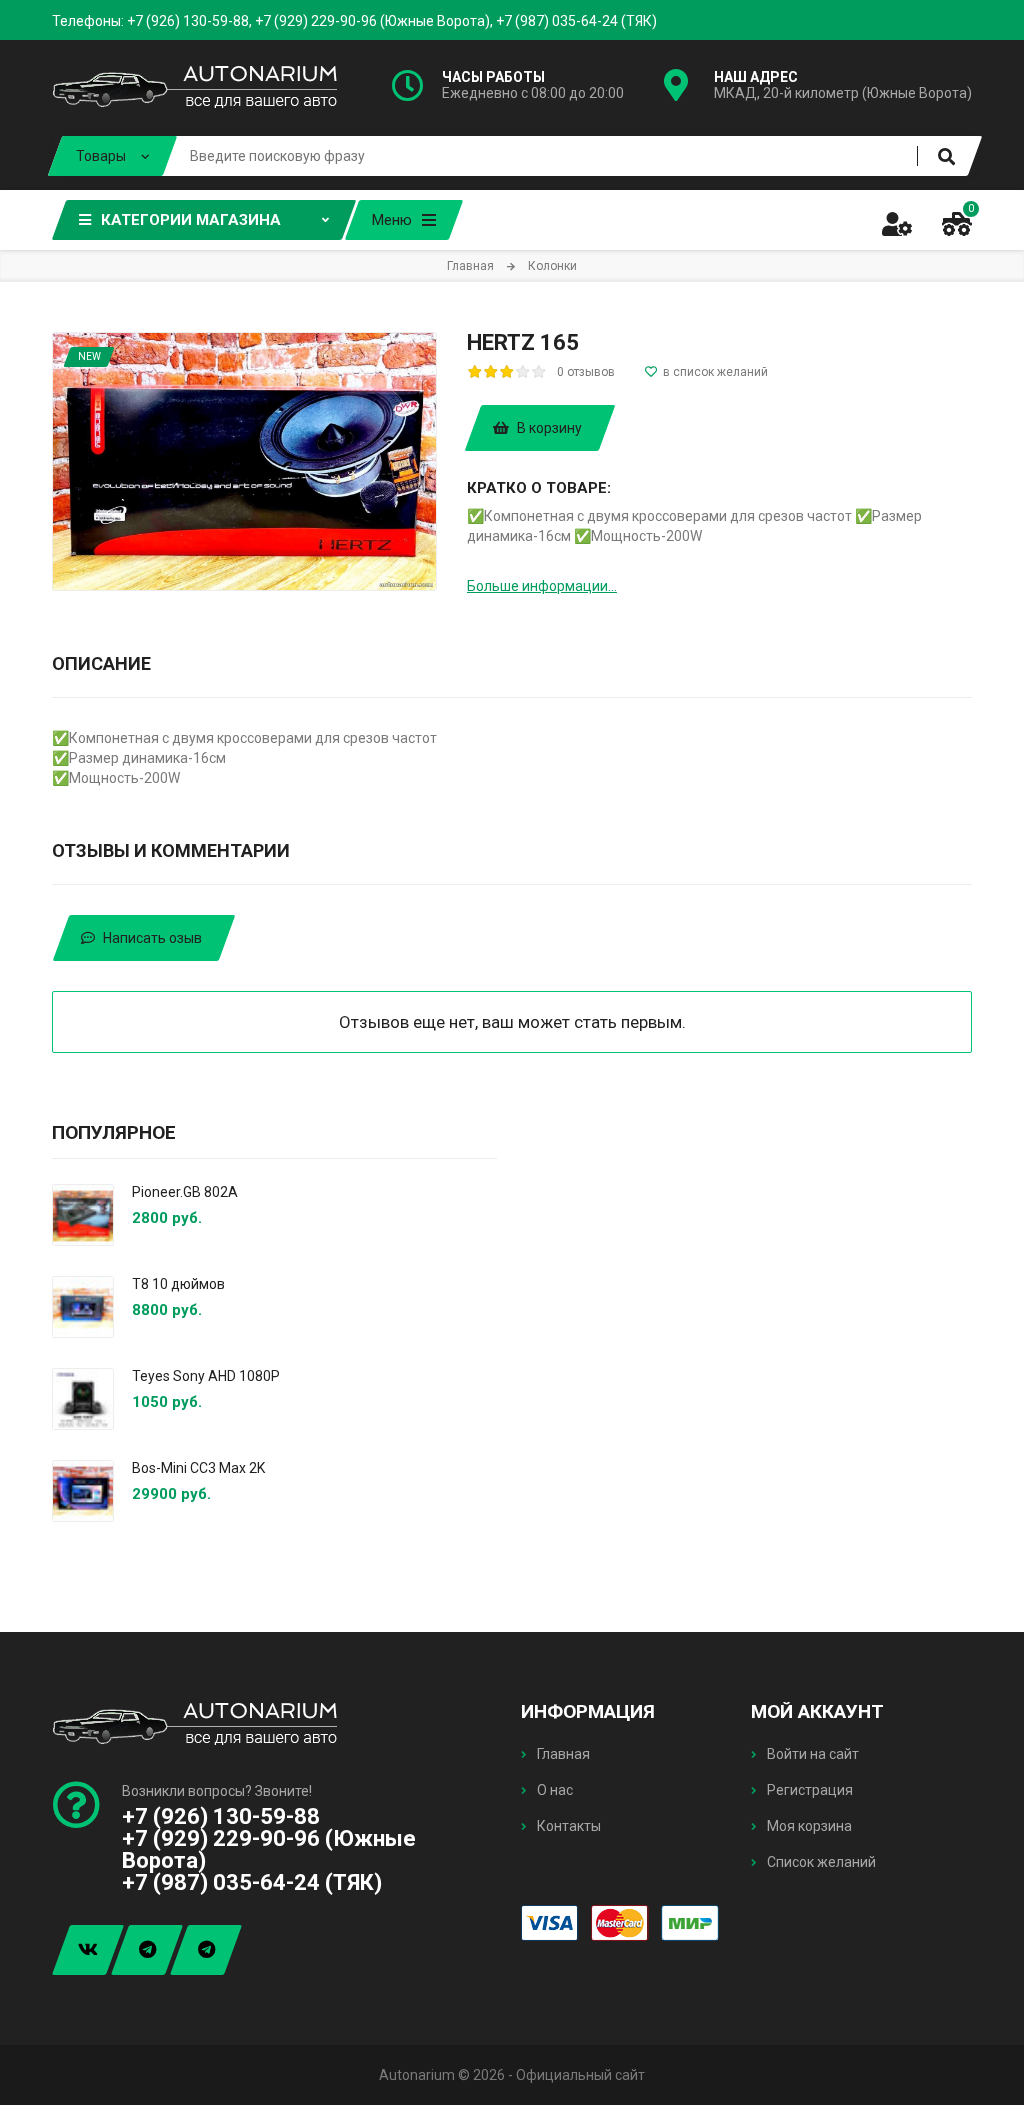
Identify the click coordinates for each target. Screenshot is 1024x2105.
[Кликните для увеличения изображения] (244, 461)
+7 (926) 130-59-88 (188, 21)
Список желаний (820, 1862)
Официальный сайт (580, 2075)
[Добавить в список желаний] (706, 372)
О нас (553, 1790)
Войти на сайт (811, 1754)
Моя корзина (808, 1826)
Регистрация (808, 1790)
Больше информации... (542, 586)
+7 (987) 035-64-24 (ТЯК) (576, 21)
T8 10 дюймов (178, 1284)
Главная (562, 1754)
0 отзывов (586, 372)
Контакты (567, 1826)
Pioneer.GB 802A (185, 1192)
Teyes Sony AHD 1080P (206, 1376)
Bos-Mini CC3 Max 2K (198, 1468)
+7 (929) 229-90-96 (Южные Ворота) (372, 21)
